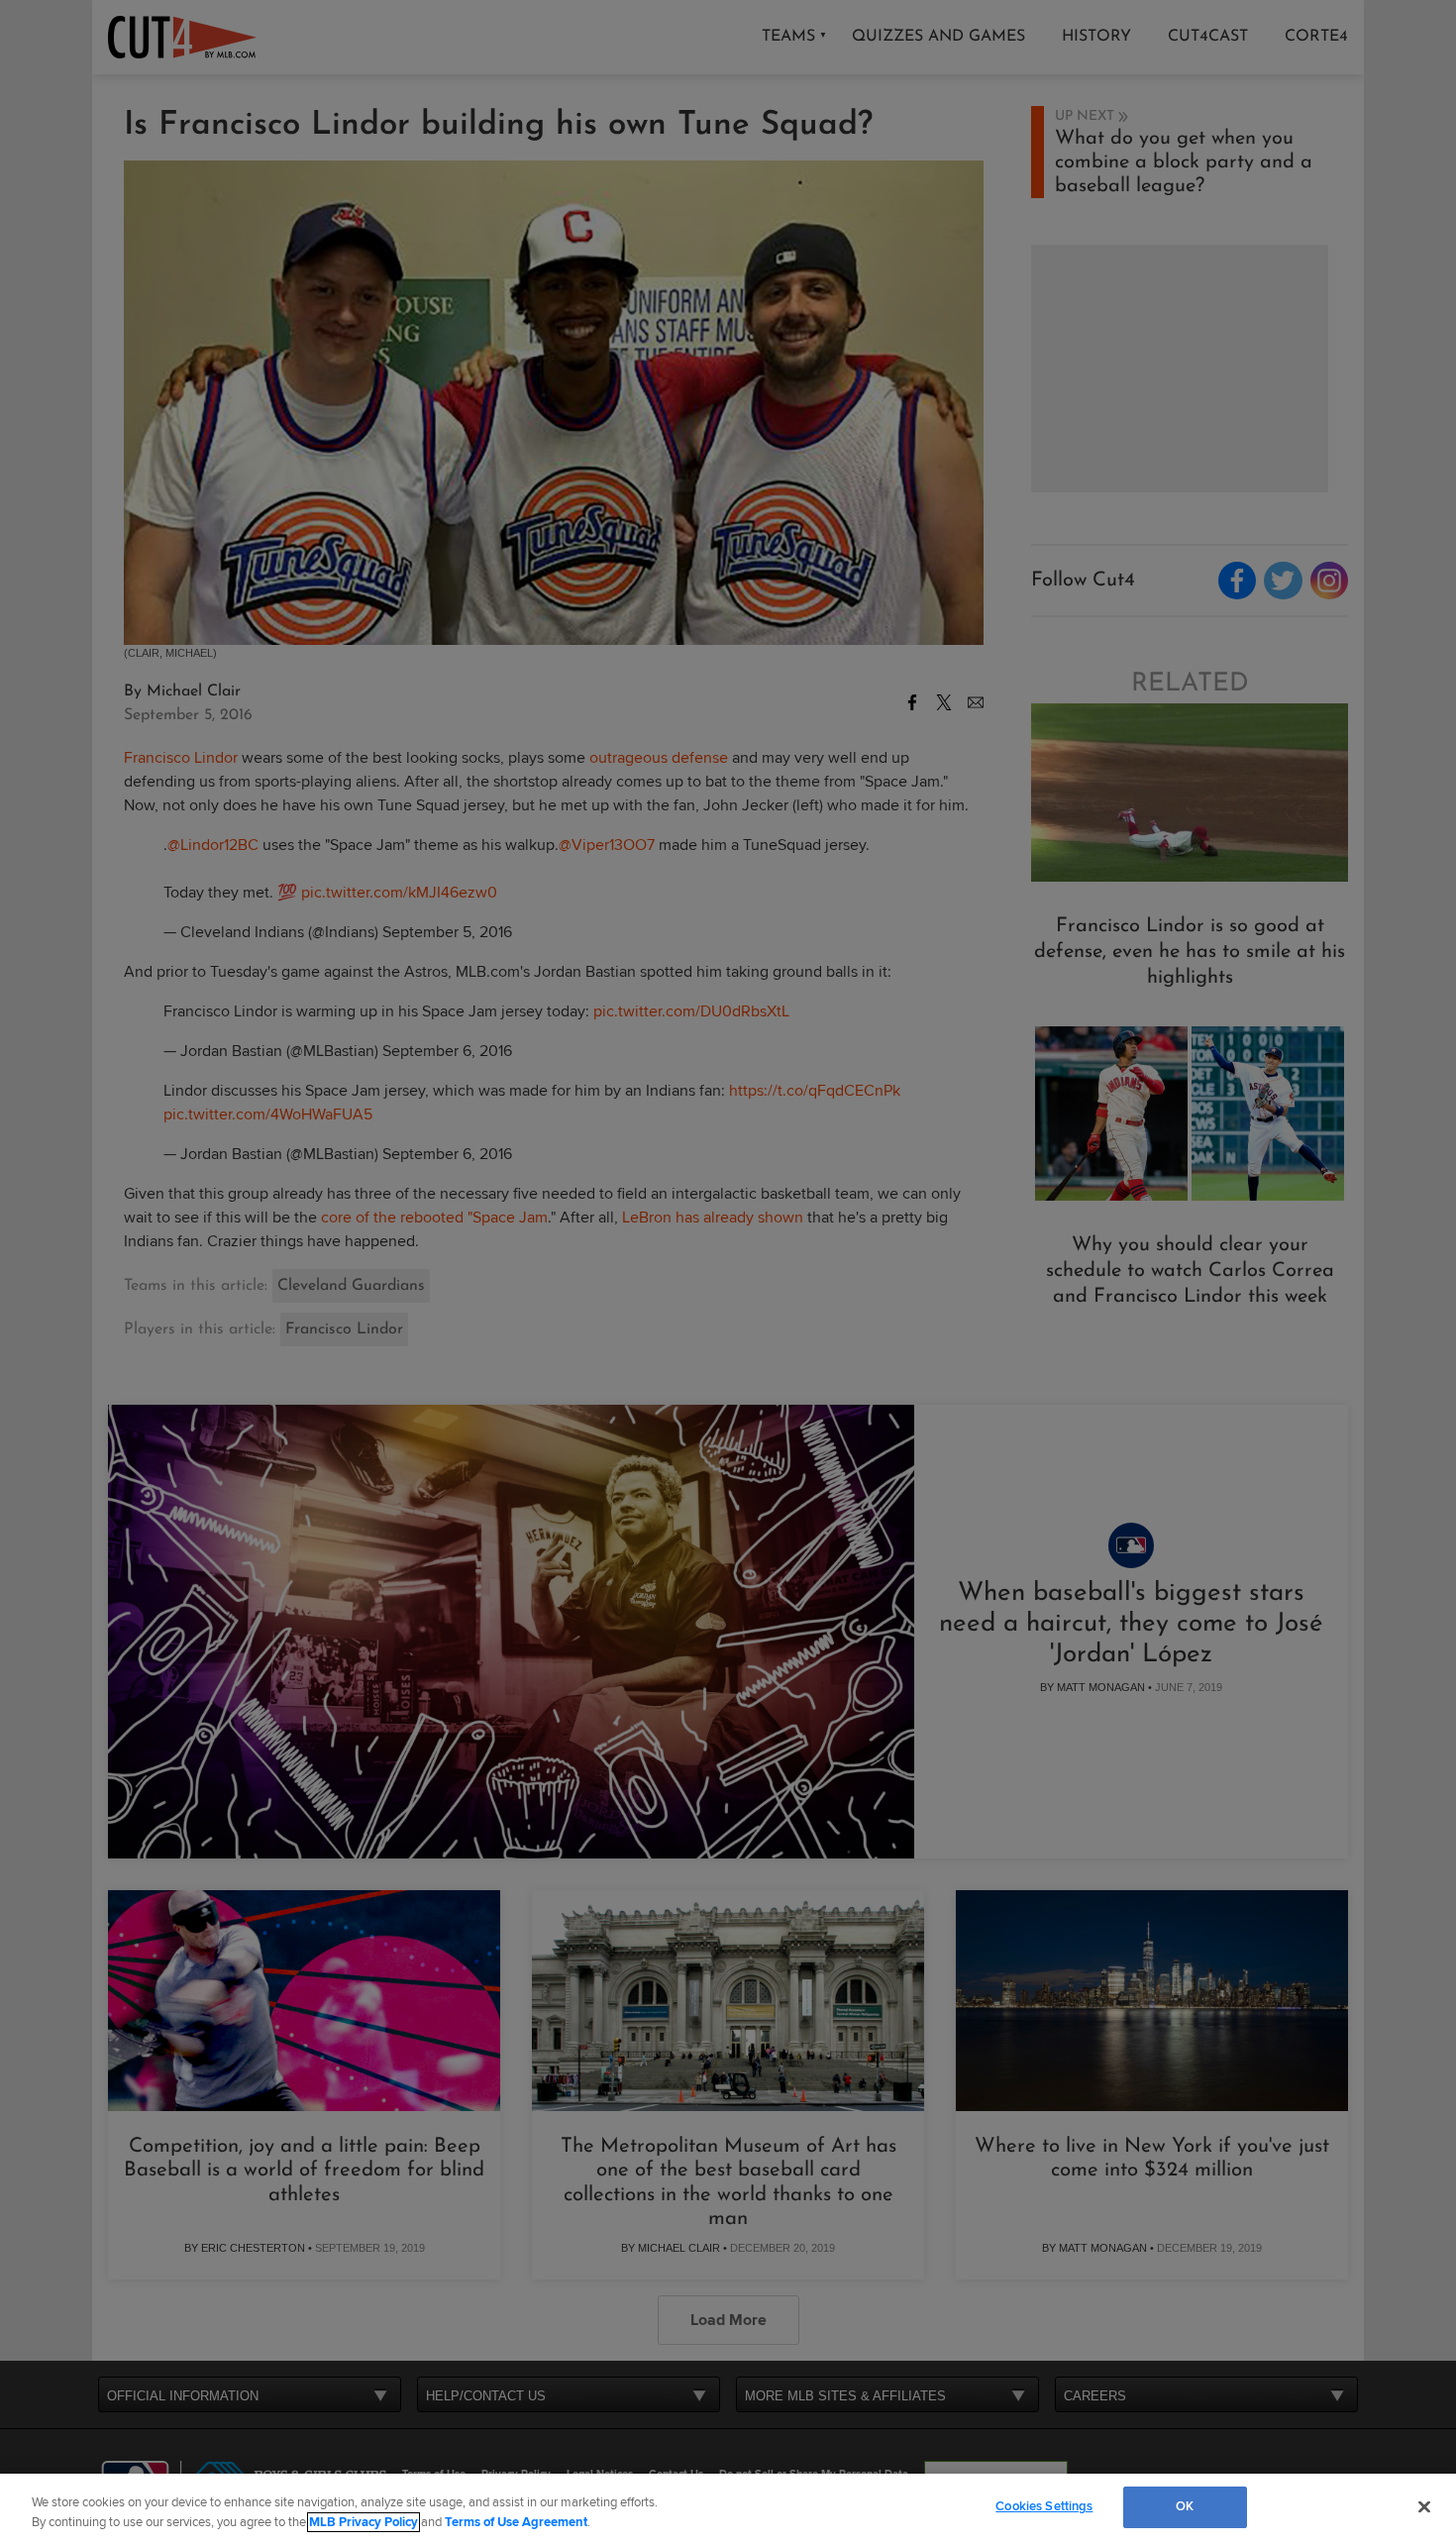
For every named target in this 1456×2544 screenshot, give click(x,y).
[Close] (1424, 2506)
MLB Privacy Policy (364, 2522)
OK (1185, 2506)
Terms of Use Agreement (516, 2522)
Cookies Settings (1044, 2506)
